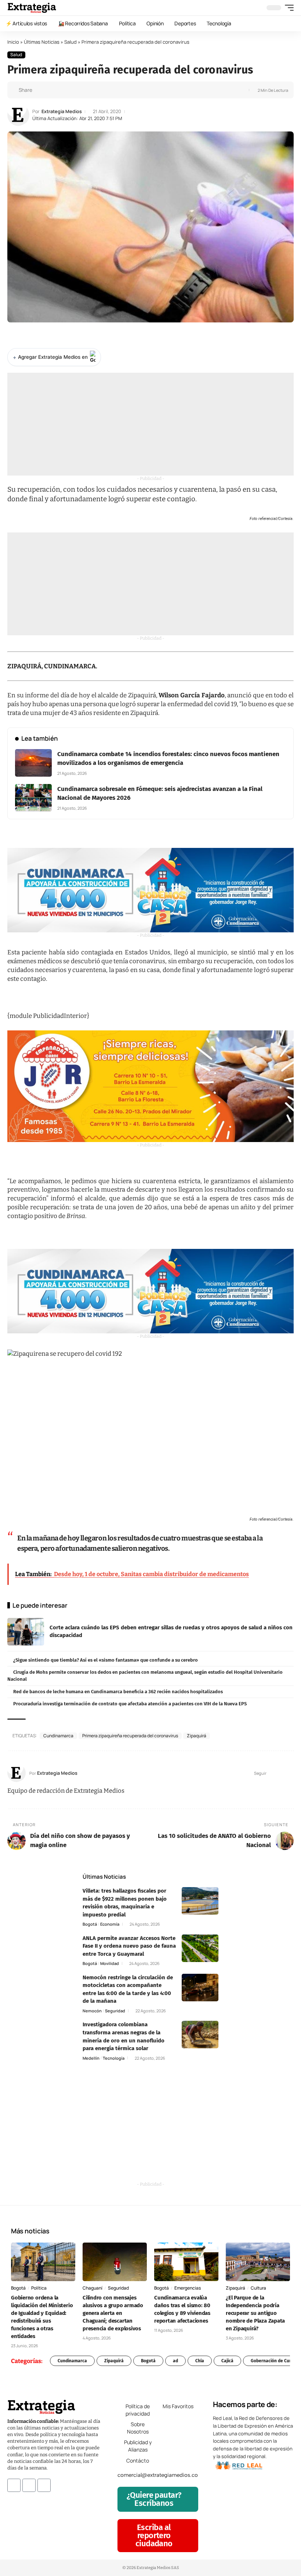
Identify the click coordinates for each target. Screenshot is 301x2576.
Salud (70, 42)
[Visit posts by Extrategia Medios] (18, 115)
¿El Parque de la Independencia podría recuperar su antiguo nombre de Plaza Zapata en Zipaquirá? (255, 2313)
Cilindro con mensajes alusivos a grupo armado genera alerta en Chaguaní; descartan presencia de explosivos (113, 2313)
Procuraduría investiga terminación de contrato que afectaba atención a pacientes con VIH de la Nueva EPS (130, 1704)
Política (39, 2288)
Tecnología (114, 2058)
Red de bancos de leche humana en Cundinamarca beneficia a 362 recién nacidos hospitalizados (118, 1692)
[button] (287, 8)
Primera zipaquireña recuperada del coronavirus (130, 1736)
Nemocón (92, 2011)
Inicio (13, 42)
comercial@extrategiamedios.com (160, 2475)
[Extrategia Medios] (32, 8)
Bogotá (90, 1924)
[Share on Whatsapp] (51, 90)
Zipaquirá (197, 1736)
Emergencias (188, 2288)
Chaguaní (93, 2288)
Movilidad (110, 1963)
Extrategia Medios (62, 111)
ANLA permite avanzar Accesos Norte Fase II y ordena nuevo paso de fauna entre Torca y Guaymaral (129, 1946)
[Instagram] (291, 1773)
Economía (110, 1924)
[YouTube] (281, 1773)
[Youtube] (44, 2485)
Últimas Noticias (42, 42)
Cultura (258, 2288)
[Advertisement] (150, 424)
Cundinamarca (58, 1736)
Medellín (91, 2058)
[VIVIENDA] (150, 890)
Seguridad (115, 2011)
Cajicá (227, 2361)
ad (175, 2361)
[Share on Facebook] (40, 90)
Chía (200, 2361)
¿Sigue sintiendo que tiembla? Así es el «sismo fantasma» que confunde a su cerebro (106, 1660)
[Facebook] (273, 1773)
